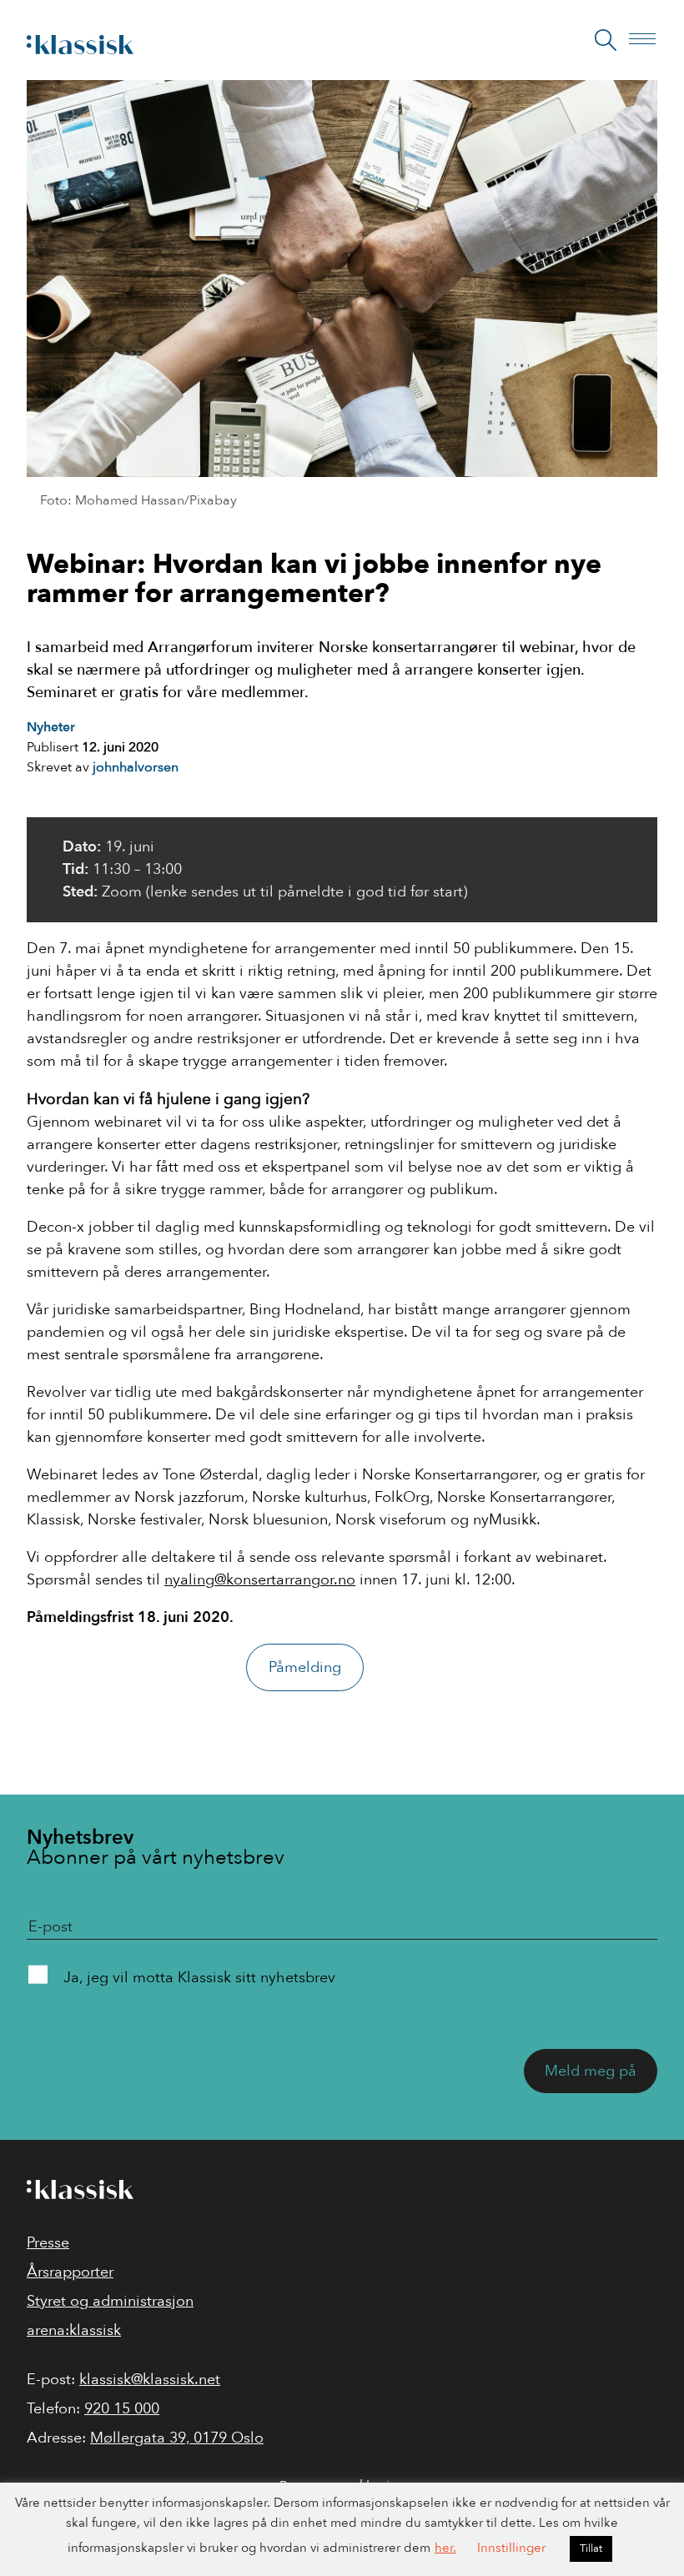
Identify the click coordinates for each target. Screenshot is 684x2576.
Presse (48, 2243)
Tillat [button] (591, 2548)
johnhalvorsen (136, 767)
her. (445, 2548)
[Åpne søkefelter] (606, 40)
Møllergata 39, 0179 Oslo (177, 2438)
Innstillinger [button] (511, 2548)
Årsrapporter (70, 2272)
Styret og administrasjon (110, 2301)
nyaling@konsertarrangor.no (260, 1580)
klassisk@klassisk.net (150, 2380)
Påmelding (305, 1667)
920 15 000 (122, 2409)
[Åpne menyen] (647, 40)
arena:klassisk (74, 2330)
